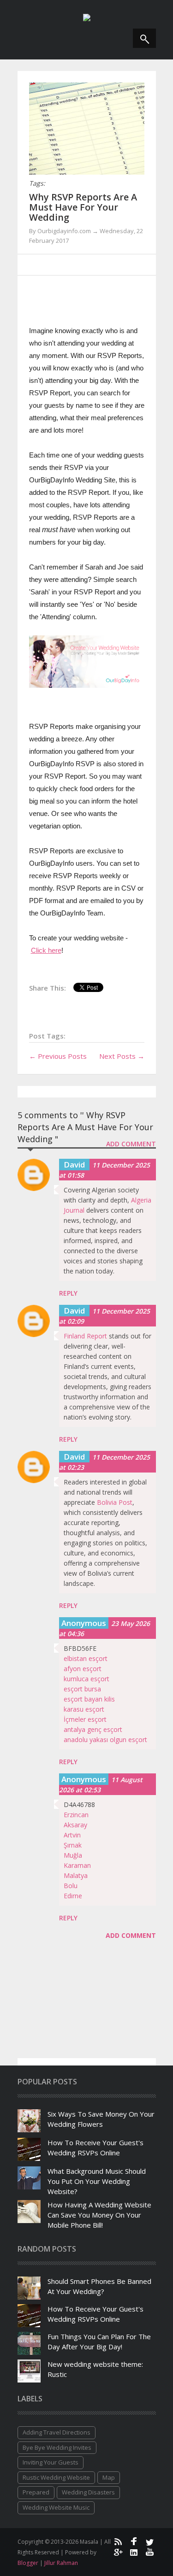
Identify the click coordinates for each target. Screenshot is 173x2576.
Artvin (72, 1835)
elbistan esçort (86, 1658)
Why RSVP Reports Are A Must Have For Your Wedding (83, 207)
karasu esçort (84, 1709)
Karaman (77, 1865)
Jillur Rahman (61, 2563)
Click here (46, 950)
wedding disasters (88, 2492)
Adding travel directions (57, 2432)
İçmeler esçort (85, 1719)
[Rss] (118, 2541)
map (109, 2477)
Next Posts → (122, 1056)
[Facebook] (134, 2541)
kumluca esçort (86, 1679)
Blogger (29, 2563)
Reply (68, 1293)
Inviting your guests (51, 2462)
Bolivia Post (115, 1502)
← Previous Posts (58, 1056)
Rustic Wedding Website (56, 2477)
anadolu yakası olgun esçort (105, 1740)
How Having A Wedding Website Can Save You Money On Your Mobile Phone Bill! (99, 2215)
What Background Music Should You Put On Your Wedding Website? (97, 2181)
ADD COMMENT (131, 1144)
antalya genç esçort (93, 1729)
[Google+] (118, 2552)
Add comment (131, 1935)
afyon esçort (83, 1669)
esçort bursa (82, 1689)
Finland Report (85, 1336)
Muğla (73, 1855)
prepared (36, 2492)
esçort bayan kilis (89, 1699)
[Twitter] (150, 2541)
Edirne (73, 1896)
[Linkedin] (134, 2552)
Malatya (76, 1875)
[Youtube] (150, 2552)
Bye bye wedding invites (57, 2447)
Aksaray (75, 1825)
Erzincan (76, 1815)
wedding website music (56, 2507)
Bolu (71, 1886)
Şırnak (73, 1845)
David (74, 1165)
